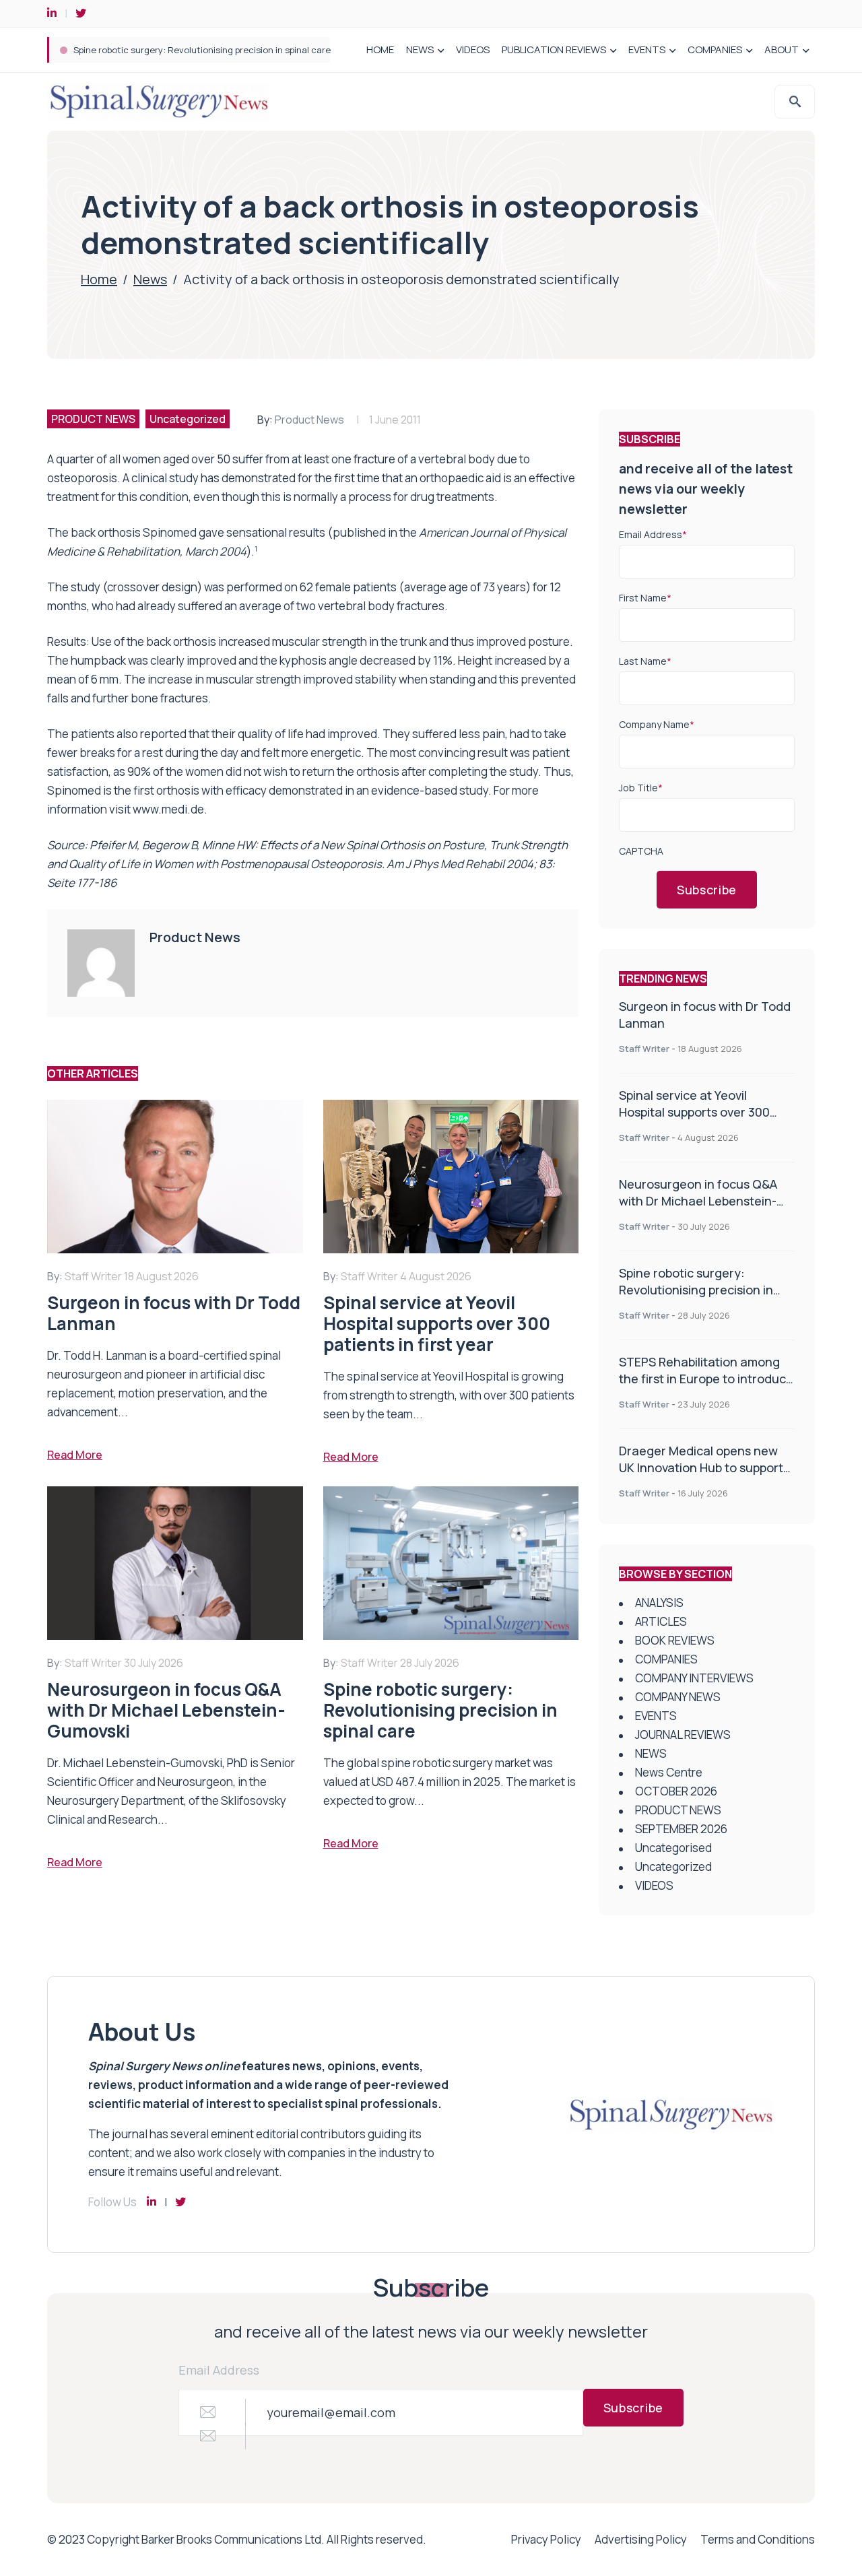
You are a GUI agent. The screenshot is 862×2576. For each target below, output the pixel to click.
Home (99, 279)
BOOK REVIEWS (675, 1640)
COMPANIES (715, 49)
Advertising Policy (641, 2539)
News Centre (669, 1772)
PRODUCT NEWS (93, 419)
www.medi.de (168, 809)
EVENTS (647, 49)
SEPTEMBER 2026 (681, 1829)
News (150, 279)
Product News (309, 420)
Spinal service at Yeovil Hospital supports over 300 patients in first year (694, 1112)
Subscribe (707, 890)
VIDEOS (473, 49)
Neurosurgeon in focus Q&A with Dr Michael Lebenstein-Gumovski (698, 1201)
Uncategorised (673, 1848)
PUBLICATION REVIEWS (554, 49)
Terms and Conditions (758, 2539)
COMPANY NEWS (678, 1697)
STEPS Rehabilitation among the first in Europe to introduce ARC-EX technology (240, 50)
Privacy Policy (546, 2539)
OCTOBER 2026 (676, 1791)
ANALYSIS (659, 1603)
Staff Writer (644, 1049)
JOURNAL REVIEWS (683, 1735)
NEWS (420, 49)
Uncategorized (188, 419)
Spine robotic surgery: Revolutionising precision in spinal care (696, 1290)
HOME (380, 49)
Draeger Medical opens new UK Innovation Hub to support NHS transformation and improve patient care (701, 1476)
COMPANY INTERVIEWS (694, 1678)
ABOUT (782, 49)
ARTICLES (661, 1621)
